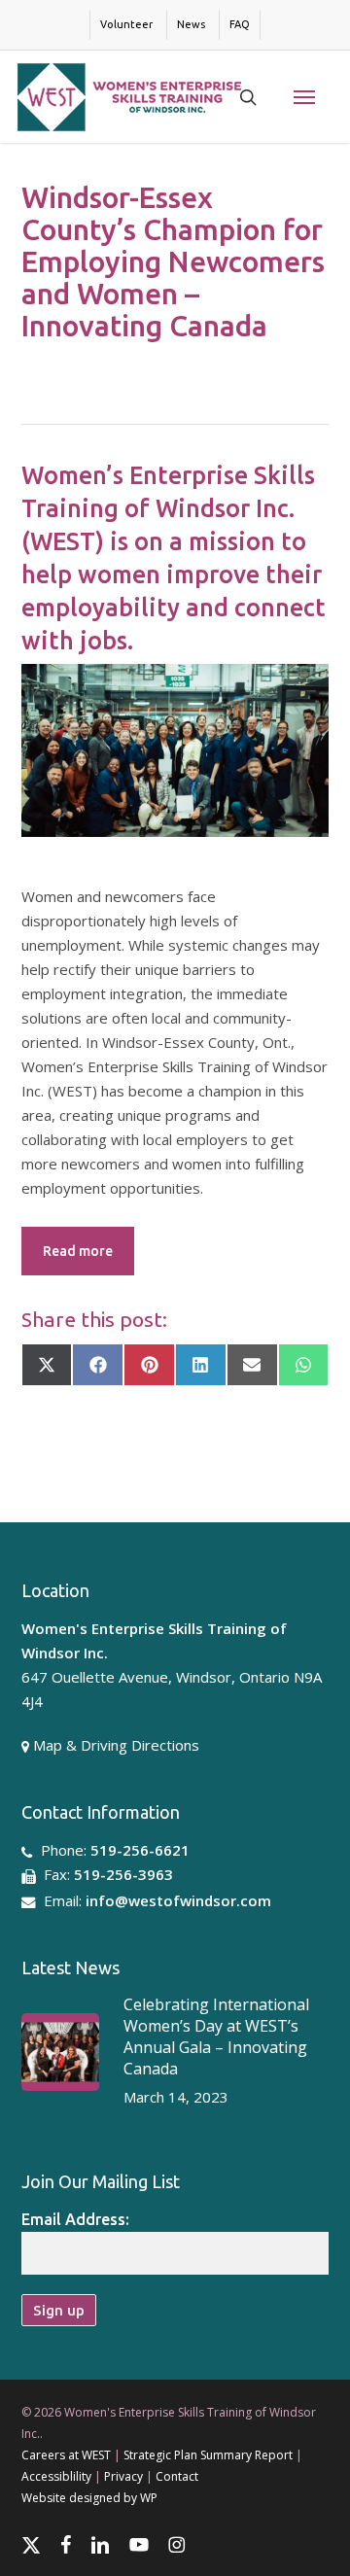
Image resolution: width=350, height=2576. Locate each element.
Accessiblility (56, 2476)
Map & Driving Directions (116, 1745)
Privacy (123, 2476)
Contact (177, 2476)
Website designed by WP (89, 2498)
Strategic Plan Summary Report (208, 2455)
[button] (304, 97)
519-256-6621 (140, 1850)
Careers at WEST (66, 2455)
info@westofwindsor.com (178, 1900)
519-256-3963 (123, 1874)
